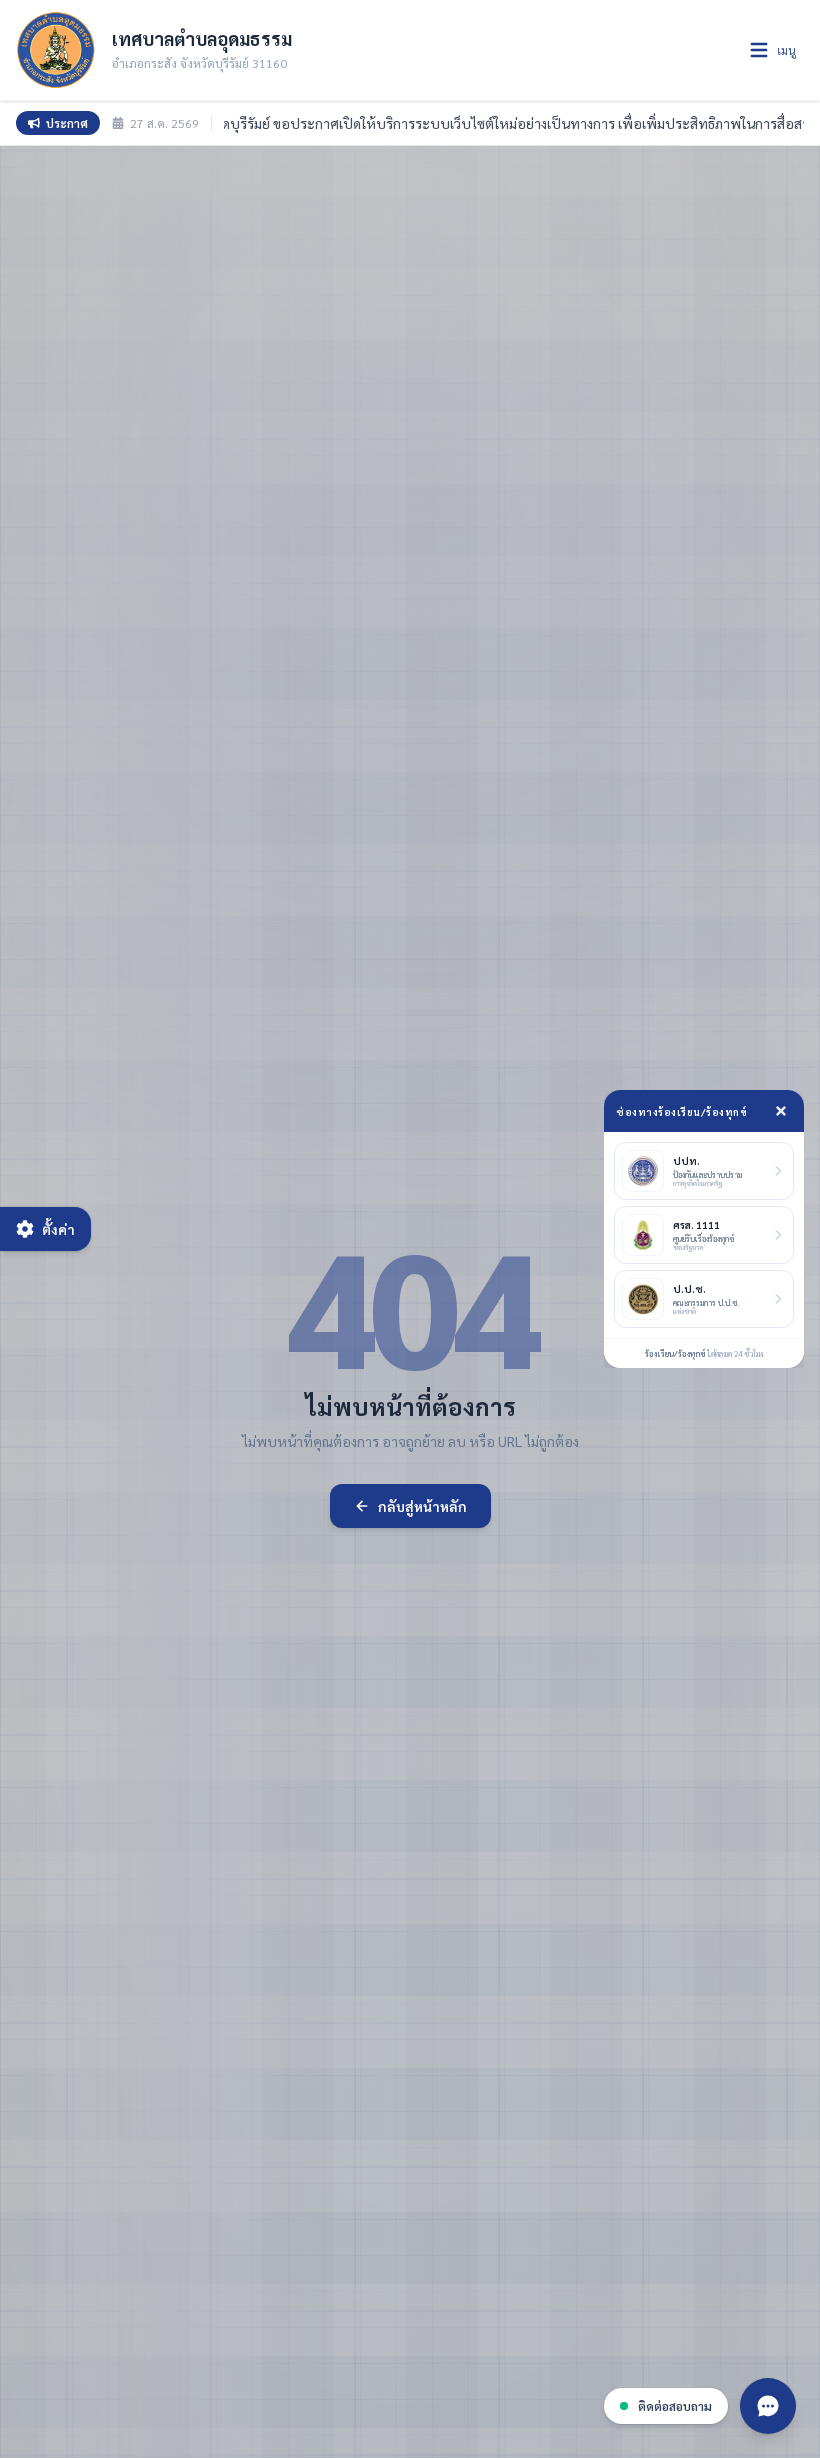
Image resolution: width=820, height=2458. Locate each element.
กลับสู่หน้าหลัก (422, 1506)
